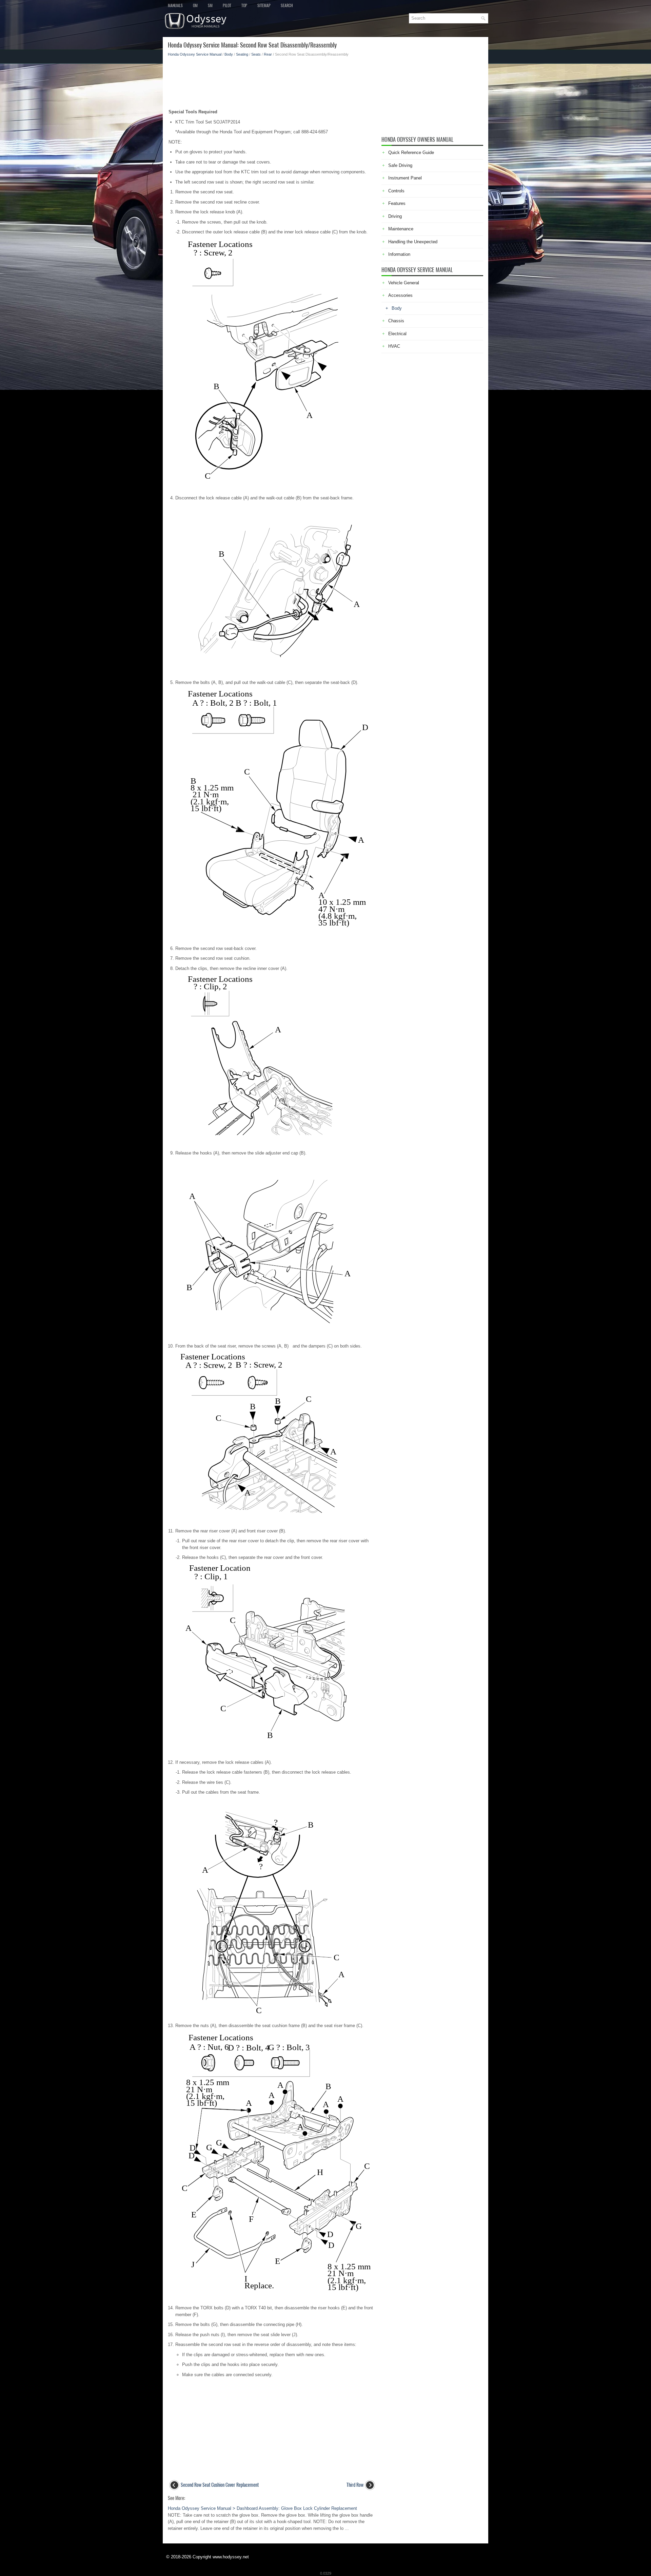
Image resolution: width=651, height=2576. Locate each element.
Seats (256, 54)
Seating (242, 54)
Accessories (400, 295)
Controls (396, 191)
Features (397, 203)
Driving (395, 216)
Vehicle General (404, 283)
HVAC (394, 346)
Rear (268, 54)
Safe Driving (400, 165)
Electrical (397, 334)
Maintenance (401, 229)
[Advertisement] (272, 81)
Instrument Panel (405, 178)
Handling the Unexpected (413, 242)
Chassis (396, 321)
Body (229, 54)
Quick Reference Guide (411, 152)
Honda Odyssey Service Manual (195, 54)
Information (399, 254)
